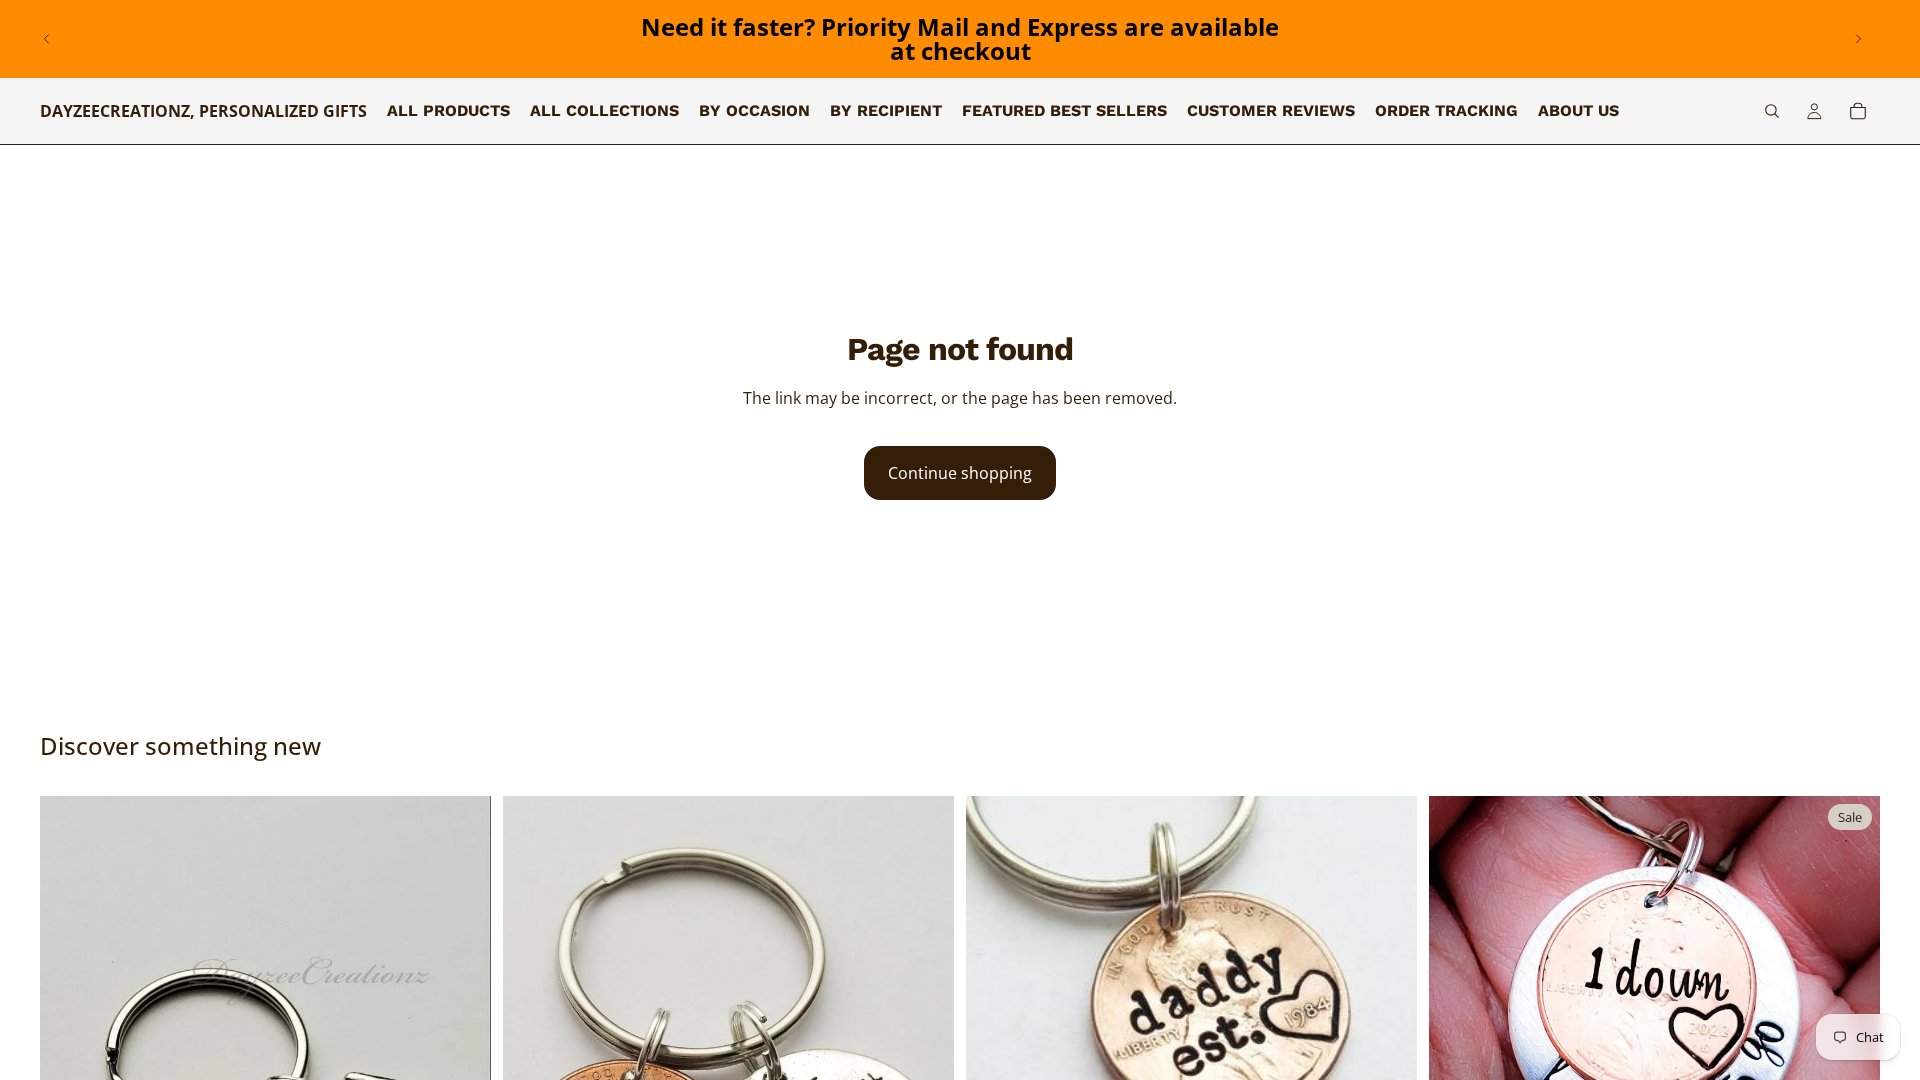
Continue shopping (960, 473)
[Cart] (1858, 111)
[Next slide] (1858, 39)
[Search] (1772, 111)
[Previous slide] (47, 39)
